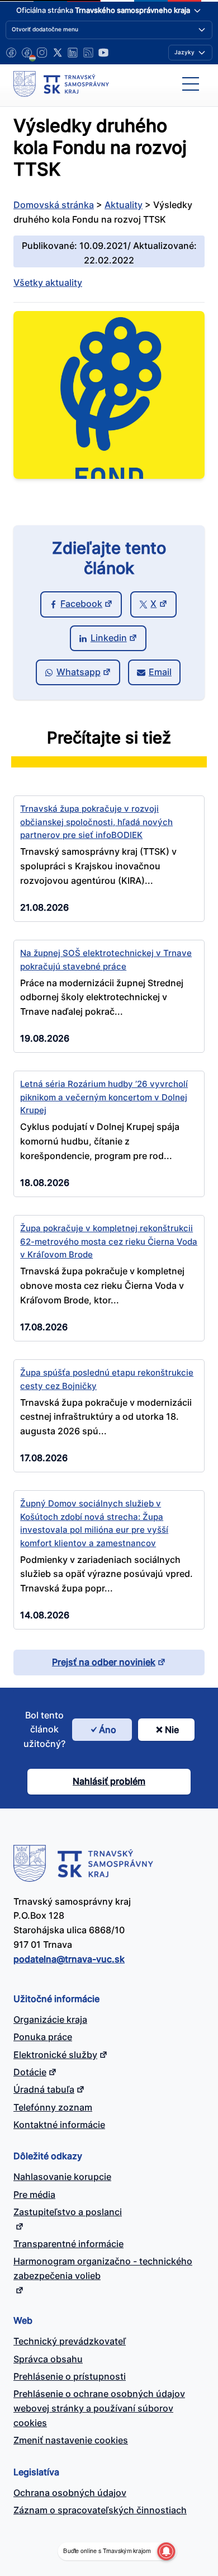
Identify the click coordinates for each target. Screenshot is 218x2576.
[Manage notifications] (166, 2551)
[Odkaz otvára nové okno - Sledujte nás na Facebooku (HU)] (27, 53)
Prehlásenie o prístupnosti (70, 2376)
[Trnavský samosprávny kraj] (61, 84)
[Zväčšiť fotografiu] (109, 475)
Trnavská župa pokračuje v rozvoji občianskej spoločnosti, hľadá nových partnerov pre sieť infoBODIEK (96, 822)
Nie (172, 1730)
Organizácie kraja (50, 2019)
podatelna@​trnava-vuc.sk (69, 1959)
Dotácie (30, 2072)
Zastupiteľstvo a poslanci (68, 2212)
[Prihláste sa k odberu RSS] (88, 53)
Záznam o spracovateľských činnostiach (100, 2510)
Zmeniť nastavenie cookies (71, 2440)
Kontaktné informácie (59, 2125)
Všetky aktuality (48, 282)
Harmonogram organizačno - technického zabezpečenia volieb (103, 2268)
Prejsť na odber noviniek (104, 1662)
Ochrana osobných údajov (70, 2493)
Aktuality (124, 205)
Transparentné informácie (68, 2244)
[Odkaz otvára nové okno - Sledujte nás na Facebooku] (11, 53)
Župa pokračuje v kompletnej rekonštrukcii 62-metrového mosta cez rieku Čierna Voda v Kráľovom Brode (109, 1241)
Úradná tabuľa (44, 2089)
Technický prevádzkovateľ (70, 2341)
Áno (108, 1730)
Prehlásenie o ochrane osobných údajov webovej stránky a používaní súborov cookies (99, 2408)
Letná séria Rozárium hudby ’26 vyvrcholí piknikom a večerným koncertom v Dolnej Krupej (104, 1097)
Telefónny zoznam (53, 2107)
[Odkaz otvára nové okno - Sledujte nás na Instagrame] (42, 53)
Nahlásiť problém (109, 1781)
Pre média (34, 2194)
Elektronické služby (55, 2055)
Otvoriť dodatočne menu (45, 29)
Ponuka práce (43, 2037)
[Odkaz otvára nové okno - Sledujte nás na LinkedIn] (73, 53)
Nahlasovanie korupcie (62, 2177)
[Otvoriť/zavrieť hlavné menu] (191, 84)
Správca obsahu (48, 2359)
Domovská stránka (54, 205)
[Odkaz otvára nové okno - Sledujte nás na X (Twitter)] (58, 53)
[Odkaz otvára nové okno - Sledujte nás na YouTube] (103, 53)
